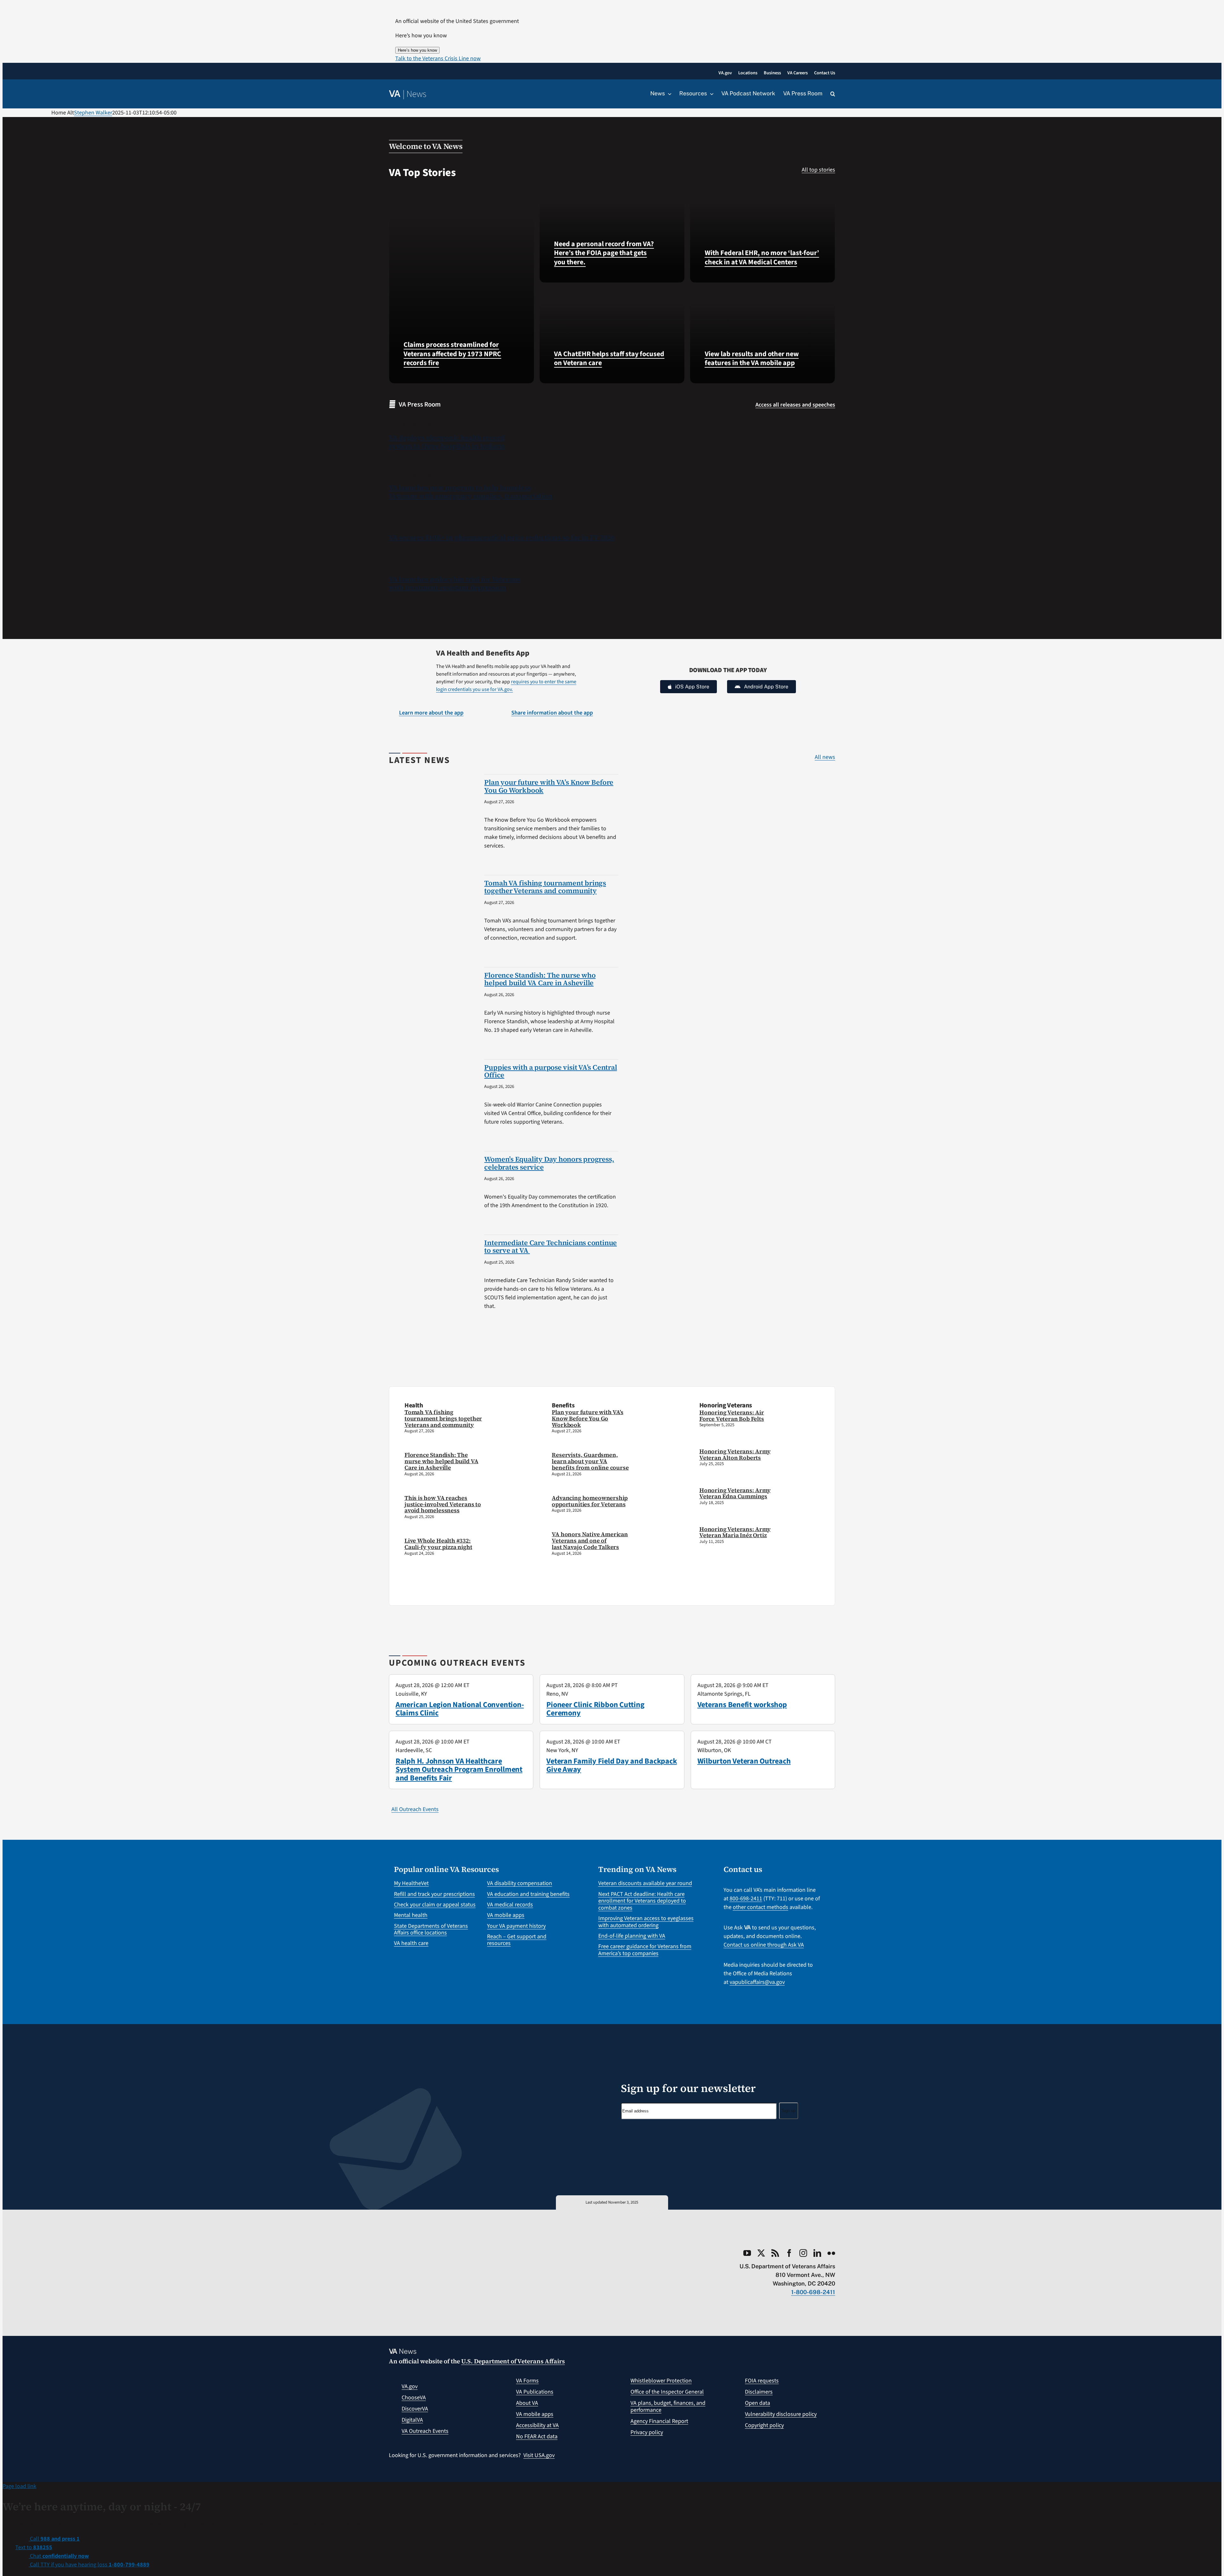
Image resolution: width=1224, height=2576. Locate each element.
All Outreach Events (415, 1809)
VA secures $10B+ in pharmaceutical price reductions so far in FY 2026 (502, 537)
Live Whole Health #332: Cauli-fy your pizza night (438, 1544)
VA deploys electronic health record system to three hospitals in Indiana (447, 442)
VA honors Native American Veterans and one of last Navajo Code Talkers (590, 1541)
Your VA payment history (516, 1926)
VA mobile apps (506, 1915)
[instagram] (803, 2253)
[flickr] (831, 2253)
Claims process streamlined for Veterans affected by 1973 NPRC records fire (452, 354)
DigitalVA (412, 2420)
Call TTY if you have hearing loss (89, 2565)
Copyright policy (764, 2425)
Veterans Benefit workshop (742, 1705)
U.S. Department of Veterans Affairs (513, 2361)
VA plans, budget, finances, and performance (668, 2407)
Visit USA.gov (539, 2455)
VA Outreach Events (425, 2431)
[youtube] (747, 2253)
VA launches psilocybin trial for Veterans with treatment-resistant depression (455, 583)
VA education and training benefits (528, 1894)
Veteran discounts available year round (645, 1883)
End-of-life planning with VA (632, 1936)
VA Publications (535, 2392)
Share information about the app (552, 713)
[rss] (775, 2253)
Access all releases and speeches (795, 405)
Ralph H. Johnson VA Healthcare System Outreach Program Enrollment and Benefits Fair (459, 1770)
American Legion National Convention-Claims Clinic (460, 1709)
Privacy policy (647, 2432)
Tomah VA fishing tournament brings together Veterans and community (545, 887)
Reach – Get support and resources (517, 1940)
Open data (758, 2403)
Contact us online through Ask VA (764, 1945)
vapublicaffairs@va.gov (757, 1982)
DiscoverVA (415, 2409)
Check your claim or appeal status (435, 1905)
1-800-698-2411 (813, 2292)
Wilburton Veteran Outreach (744, 1761)
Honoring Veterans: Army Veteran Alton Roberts (735, 1454)
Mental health (411, 1915)
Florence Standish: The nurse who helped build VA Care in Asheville (540, 979)
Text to (34, 2547)
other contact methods (761, 1907)
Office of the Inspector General (667, 2392)
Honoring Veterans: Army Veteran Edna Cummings (735, 1493)
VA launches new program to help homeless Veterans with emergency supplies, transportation (471, 492)
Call (54, 2539)
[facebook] (789, 2253)
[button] (438, 59)
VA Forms (527, 2381)
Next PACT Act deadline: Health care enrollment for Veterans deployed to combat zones (642, 1901)
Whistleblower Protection (661, 2381)
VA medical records (510, 1905)
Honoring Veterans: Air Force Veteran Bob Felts (732, 1416)
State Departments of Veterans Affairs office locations (431, 1930)
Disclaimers (759, 2392)
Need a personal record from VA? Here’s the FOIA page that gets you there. (604, 253)
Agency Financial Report (659, 2421)
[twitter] (761, 2253)
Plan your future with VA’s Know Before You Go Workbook (549, 786)
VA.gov (410, 2386)
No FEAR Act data (537, 2437)
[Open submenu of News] (668, 94)
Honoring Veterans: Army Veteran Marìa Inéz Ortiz (735, 1532)
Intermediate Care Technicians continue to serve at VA (550, 1246)
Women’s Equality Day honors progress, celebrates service (549, 1163)
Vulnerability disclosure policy (781, 2414)
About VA (527, 2403)
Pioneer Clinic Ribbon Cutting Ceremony (595, 1709)
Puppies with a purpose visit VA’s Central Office (550, 1071)
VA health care (411, 1943)
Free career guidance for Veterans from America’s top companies (645, 1950)
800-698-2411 (746, 1899)
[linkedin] (817, 2253)
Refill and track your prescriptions (434, 1894)
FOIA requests (762, 2381)
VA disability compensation (520, 1883)
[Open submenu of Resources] (710, 94)
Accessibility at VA (537, 2425)
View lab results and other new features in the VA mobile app (752, 359)
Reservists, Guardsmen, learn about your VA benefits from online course (590, 1461)
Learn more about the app (431, 713)
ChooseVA (414, 2398)
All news (825, 757)
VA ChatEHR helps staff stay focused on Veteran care (609, 359)
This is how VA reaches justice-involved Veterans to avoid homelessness (443, 1504)
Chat (59, 2556)
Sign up (789, 2111)
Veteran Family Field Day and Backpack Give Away (612, 1765)
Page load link (19, 2486)
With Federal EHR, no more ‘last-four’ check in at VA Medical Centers (762, 257)
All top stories (818, 170)
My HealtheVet (411, 1883)
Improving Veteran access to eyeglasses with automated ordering (646, 1922)
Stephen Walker (93, 113)
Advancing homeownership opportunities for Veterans (590, 1501)
